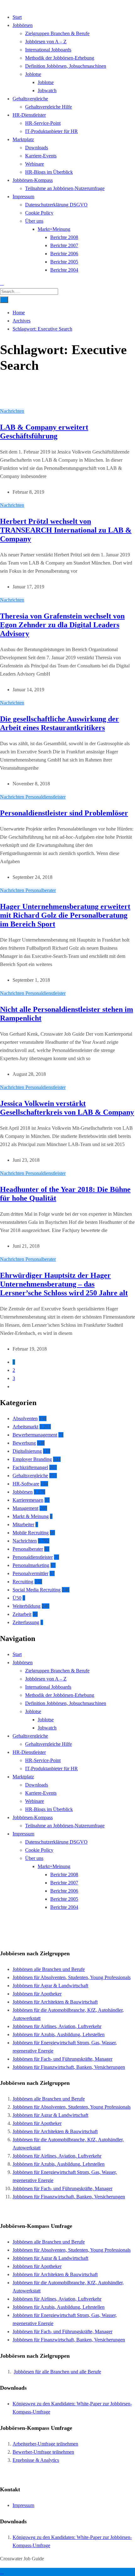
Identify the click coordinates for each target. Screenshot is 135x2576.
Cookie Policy (39, 213)
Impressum (23, 197)
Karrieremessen (28, 1500)
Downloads (37, 148)
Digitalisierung (27, 1451)
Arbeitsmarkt (25, 1427)
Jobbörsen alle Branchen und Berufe (49, 1969)
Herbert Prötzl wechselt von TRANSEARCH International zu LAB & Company (66, 530)
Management (25, 1508)
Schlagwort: (42, 329)
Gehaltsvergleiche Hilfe (49, 107)
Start (17, 17)
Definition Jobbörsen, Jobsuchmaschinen (66, 66)
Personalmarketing (31, 1565)
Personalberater (41, 890)
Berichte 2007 (64, 245)
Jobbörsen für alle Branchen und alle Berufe (57, 2372)
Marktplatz (23, 139)
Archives (22, 321)
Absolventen (25, 1418)
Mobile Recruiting (31, 1533)
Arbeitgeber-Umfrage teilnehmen (45, 2444)
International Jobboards (48, 50)
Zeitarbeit (22, 1614)
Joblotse (33, 74)
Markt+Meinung (54, 229)
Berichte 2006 (64, 254)
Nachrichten (12, 411)
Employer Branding (32, 1459)
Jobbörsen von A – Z (46, 42)
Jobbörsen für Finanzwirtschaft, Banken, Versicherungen (69, 2067)
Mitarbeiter (23, 1524)
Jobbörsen (23, 25)
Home (19, 313)
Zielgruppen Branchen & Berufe (57, 33)
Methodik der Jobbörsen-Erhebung (60, 58)
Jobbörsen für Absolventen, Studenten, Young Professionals (72, 1977)
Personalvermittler (30, 1573)
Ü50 (17, 1598)
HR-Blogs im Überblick (49, 172)
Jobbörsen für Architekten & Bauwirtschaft (55, 2002)
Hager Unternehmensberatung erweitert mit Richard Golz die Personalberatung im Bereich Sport (65, 915)
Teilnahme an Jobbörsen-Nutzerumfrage (65, 188)
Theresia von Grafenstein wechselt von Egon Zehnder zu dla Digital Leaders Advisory (62, 625)
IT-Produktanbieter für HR (51, 131)
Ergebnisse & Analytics (36, 2460)
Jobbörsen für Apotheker (37, 1994)
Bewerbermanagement (35, 1435)
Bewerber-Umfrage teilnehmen (43, 2452)
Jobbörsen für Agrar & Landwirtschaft (50, 1986)
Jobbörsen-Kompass (33, 180)
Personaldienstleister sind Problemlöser (64, 813)
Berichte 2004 (64, 270)
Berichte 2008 (64, 237)
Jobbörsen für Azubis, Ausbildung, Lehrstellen (59, 2034)
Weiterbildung (27, 1606)
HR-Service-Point (43, 123)
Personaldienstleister (46, 797)
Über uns (34, 221)
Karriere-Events (41, 156)
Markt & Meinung (31, 1516)
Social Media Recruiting (37, 1590)
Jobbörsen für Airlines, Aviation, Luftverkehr (57, 2026)
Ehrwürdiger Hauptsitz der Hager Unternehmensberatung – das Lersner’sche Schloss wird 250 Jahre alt (64, 1284)
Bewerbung (24, 1443)
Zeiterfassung (26, 1622)
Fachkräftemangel (30, 1467)
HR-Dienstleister (29, 115)
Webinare (35, 164)
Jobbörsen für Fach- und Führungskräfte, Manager (62, 2059)
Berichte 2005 (64, 262)
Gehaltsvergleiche (30, 99)
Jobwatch (47, 90)
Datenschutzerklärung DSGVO (56, 205)
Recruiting (23, 1582)
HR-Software (26, 1484)
